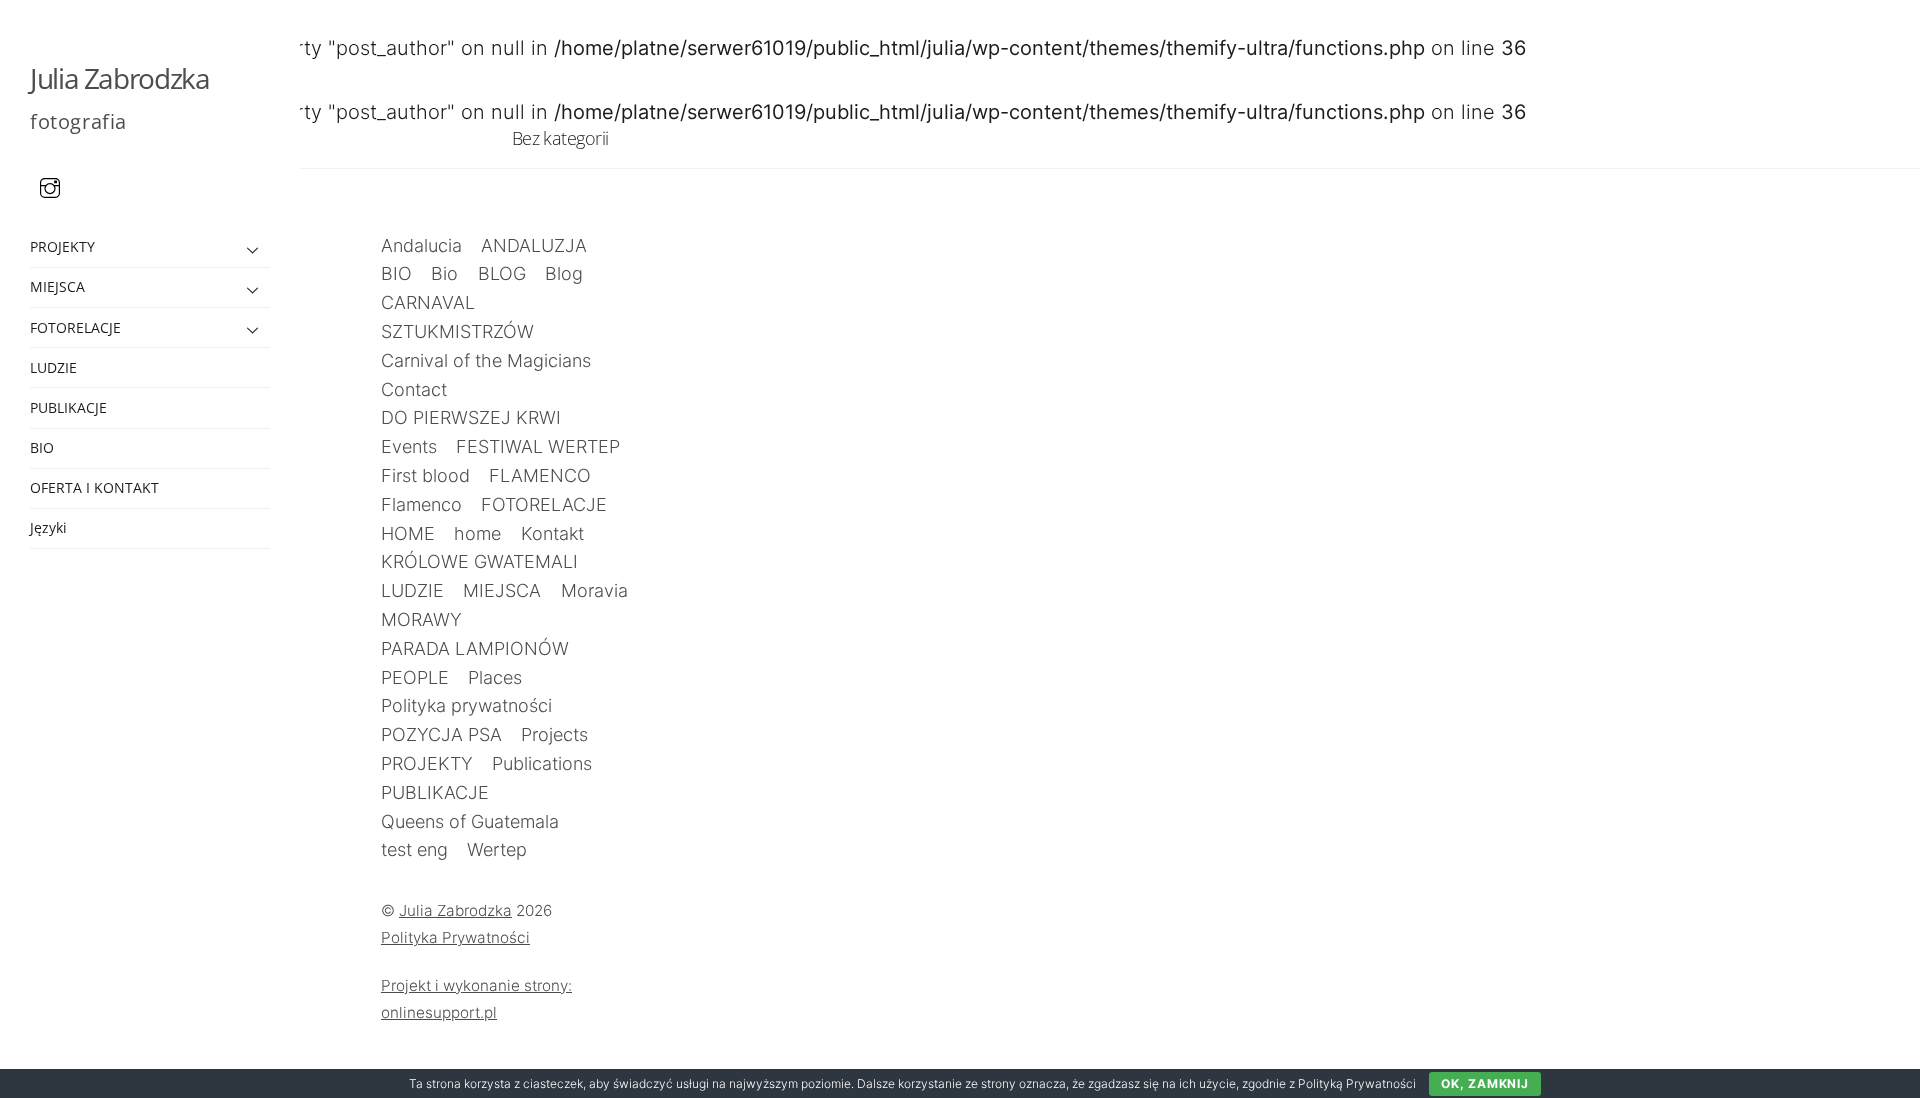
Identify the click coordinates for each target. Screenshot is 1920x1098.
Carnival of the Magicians (486, 360)
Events (409, 446)
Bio (444, 273)
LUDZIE (53, 367)
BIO (42, 447)
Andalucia (421, 245)
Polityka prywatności (466, 705)
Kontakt (552, 533)
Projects (554, 734)
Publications (542, 763)
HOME (408, 533)
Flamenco (421, 504)
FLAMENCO (540, 475)
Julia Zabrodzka (455, 910)
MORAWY (421, 619)
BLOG (502, 273)
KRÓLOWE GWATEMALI (479, 561)
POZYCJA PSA (441, 734)
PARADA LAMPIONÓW (475, 648)
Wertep (497, 849)
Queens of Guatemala (470, 821)
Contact (414, 389)
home (477, 533)
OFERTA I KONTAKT (94, 487)
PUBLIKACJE (68, 407)
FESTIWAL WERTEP (538, 446)
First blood (425, 475)
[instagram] (50, 186)
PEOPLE (415, 677)
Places (495, 677)
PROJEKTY (62, 246)
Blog (564, 273)
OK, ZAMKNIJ (1485, 1083)
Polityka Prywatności (455, 937)
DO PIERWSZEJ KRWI (471, 417)
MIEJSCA (57, 286)
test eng (414, 849)
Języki (48, 527)
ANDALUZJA (534, 245)
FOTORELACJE (75, 327)
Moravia (594, 590)
